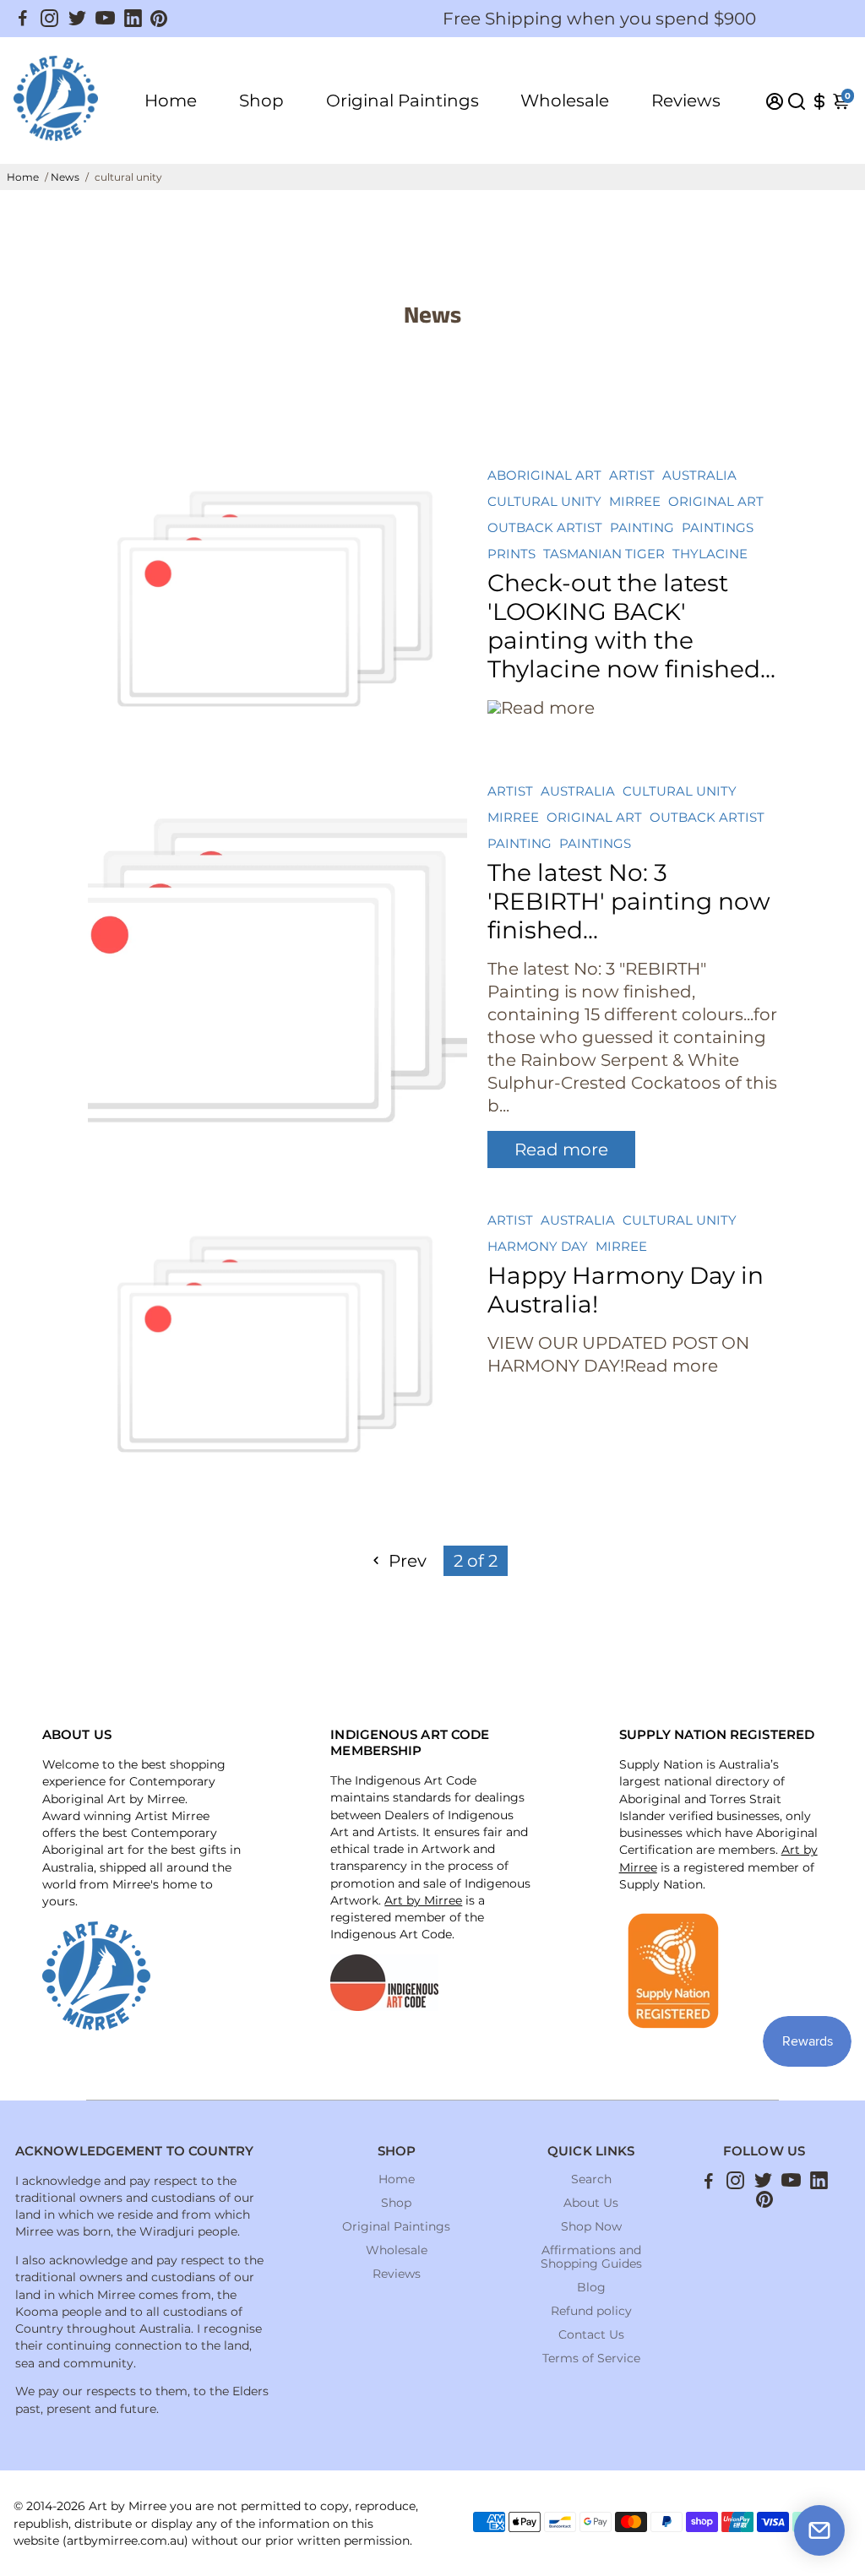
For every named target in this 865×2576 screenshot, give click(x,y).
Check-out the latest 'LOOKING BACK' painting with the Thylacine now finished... (631, 626)
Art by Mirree (423, 1900)
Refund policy (591, 2311)
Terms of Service (591, 2358)
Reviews (686, 101)
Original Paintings (403, 101)
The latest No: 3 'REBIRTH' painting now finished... (629, 901)
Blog (591, 2287)
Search (591, 2179)
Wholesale (565, 101)
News (65, 177)
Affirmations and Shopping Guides (591, 2257)
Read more (561, 1149)
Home (171, 101)
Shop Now (591, 2226)
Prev (405, 1561)
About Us (591, 2203)
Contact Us (591, 2334)
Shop (261, 101)
